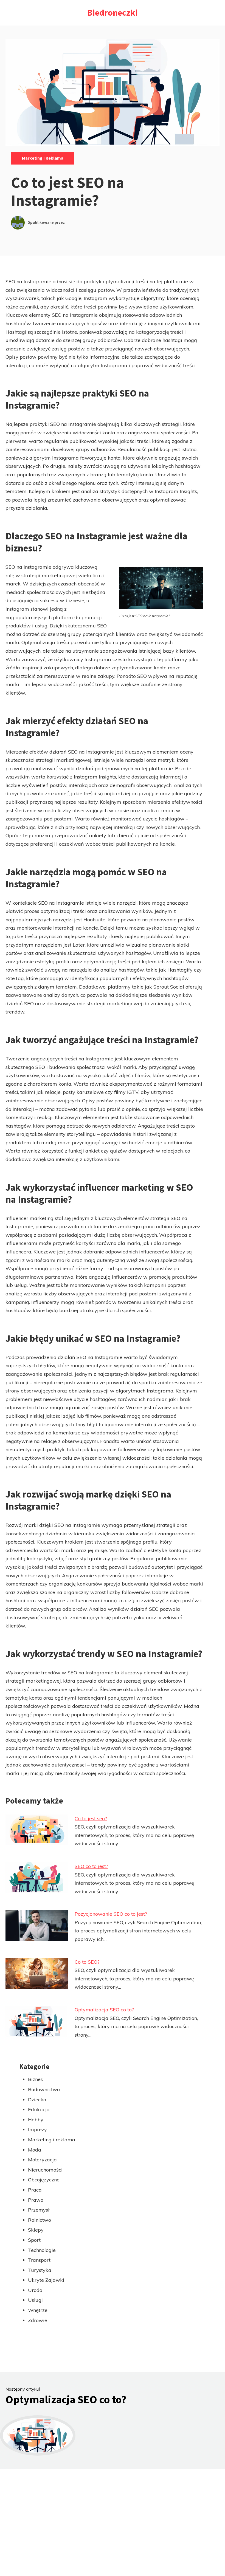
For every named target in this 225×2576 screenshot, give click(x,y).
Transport (39, 2260)
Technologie (42, 2250)
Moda (35, 2150)
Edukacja (39, 2109)
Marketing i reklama (43, 158)
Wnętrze (38, 2310)
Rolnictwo (40, 2220)
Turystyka (40, 2270)
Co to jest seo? (91, 1818)
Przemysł (39, 2210)
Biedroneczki (113, 13)
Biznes (35, 2079)
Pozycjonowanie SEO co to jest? (111, 1914)
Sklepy (36, 2230)
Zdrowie (38, 2320)
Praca (35, 2190)
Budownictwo (44, 2089)
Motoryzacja (42, 2160)
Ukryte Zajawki (46, 2280)
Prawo (36, 2200)
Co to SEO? (87, 1962)
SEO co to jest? (91, 1866)
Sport (34, 2240)
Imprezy (37, 2129)
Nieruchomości (45, 2170)
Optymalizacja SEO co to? (104, 2010)
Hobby (36, 2120)
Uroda (35, 2290)
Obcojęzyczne (44, 2180)
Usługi (35, 2300)
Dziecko (37, 2100)
